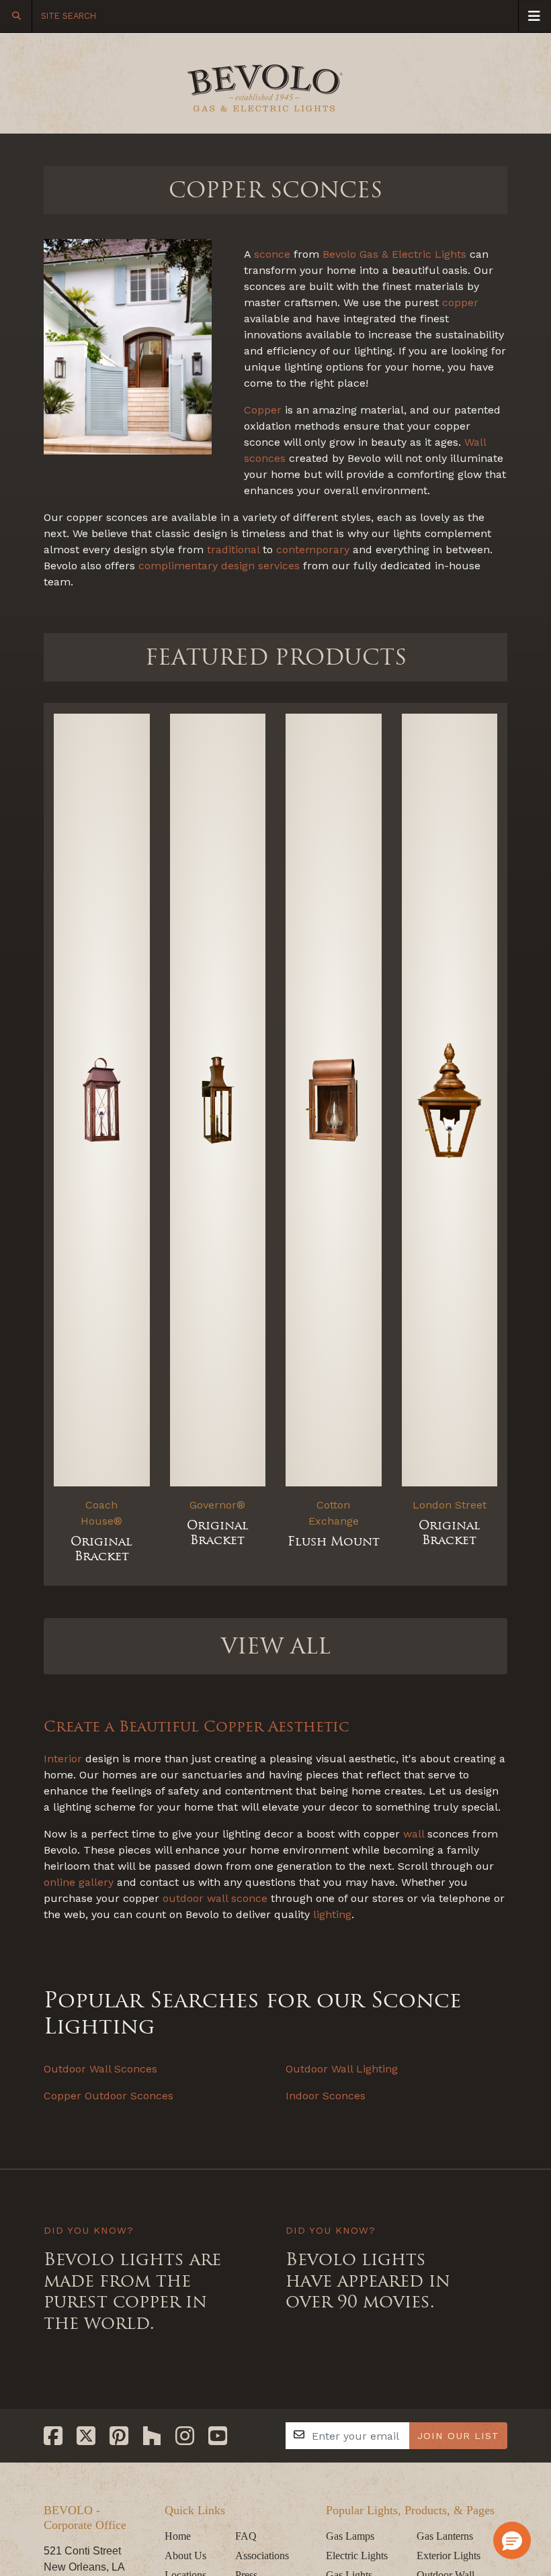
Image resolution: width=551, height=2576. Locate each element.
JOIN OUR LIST (458, 2436)
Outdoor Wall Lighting (342, 2069)
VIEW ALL (276, 1646)
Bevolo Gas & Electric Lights (394, 254)
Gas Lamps (350, 2536)
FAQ (246, 2536)
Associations (262, 2556)
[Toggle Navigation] (534, 16)
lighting (332, 1914)
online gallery (79, 1882)
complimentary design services (219, 566)
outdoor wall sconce (215, 1898)
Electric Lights (357, 2556)
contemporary (313, 550)
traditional (233, 550)
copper (460, 302)
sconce (272, 254)
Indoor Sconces (326, 2096)
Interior (63, 1759)
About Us (185, 2556)
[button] (512, 2540)
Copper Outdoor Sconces (109, 2096)
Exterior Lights (449, 2556)
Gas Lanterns (445, 2536)
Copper (263, 410)
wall (414, 1834)
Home (178, 2536)
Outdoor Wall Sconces (100, 2069)
